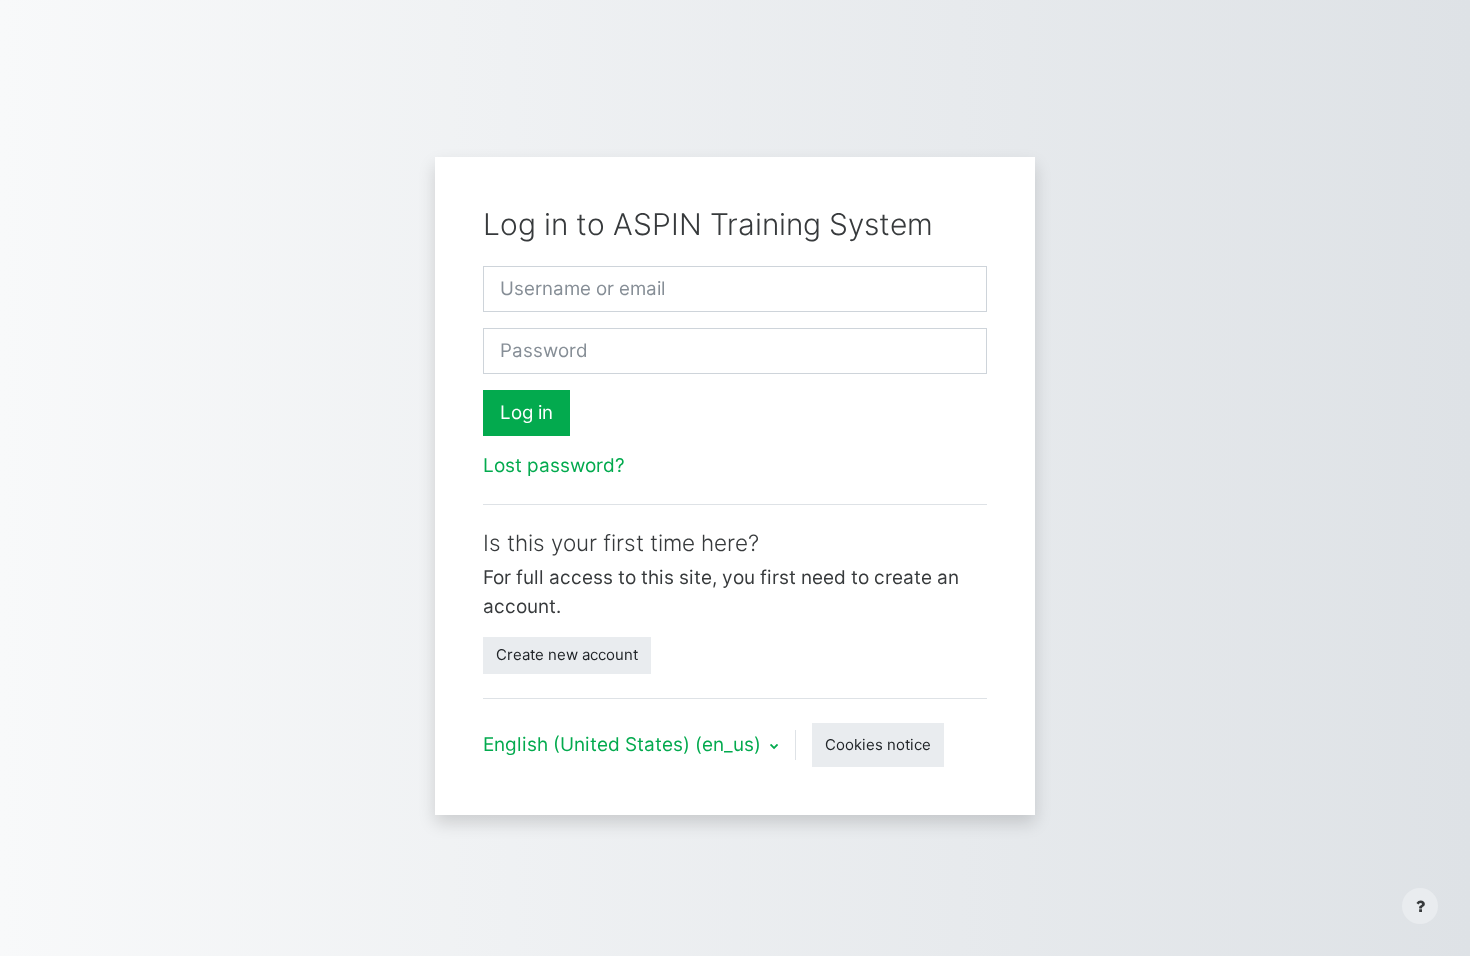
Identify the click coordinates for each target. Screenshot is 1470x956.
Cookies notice (878, 744)
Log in (526, 412)
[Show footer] (1420, 906)
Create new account (567, 654)
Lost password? (554, 465)
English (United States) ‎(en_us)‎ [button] (624, 744)
